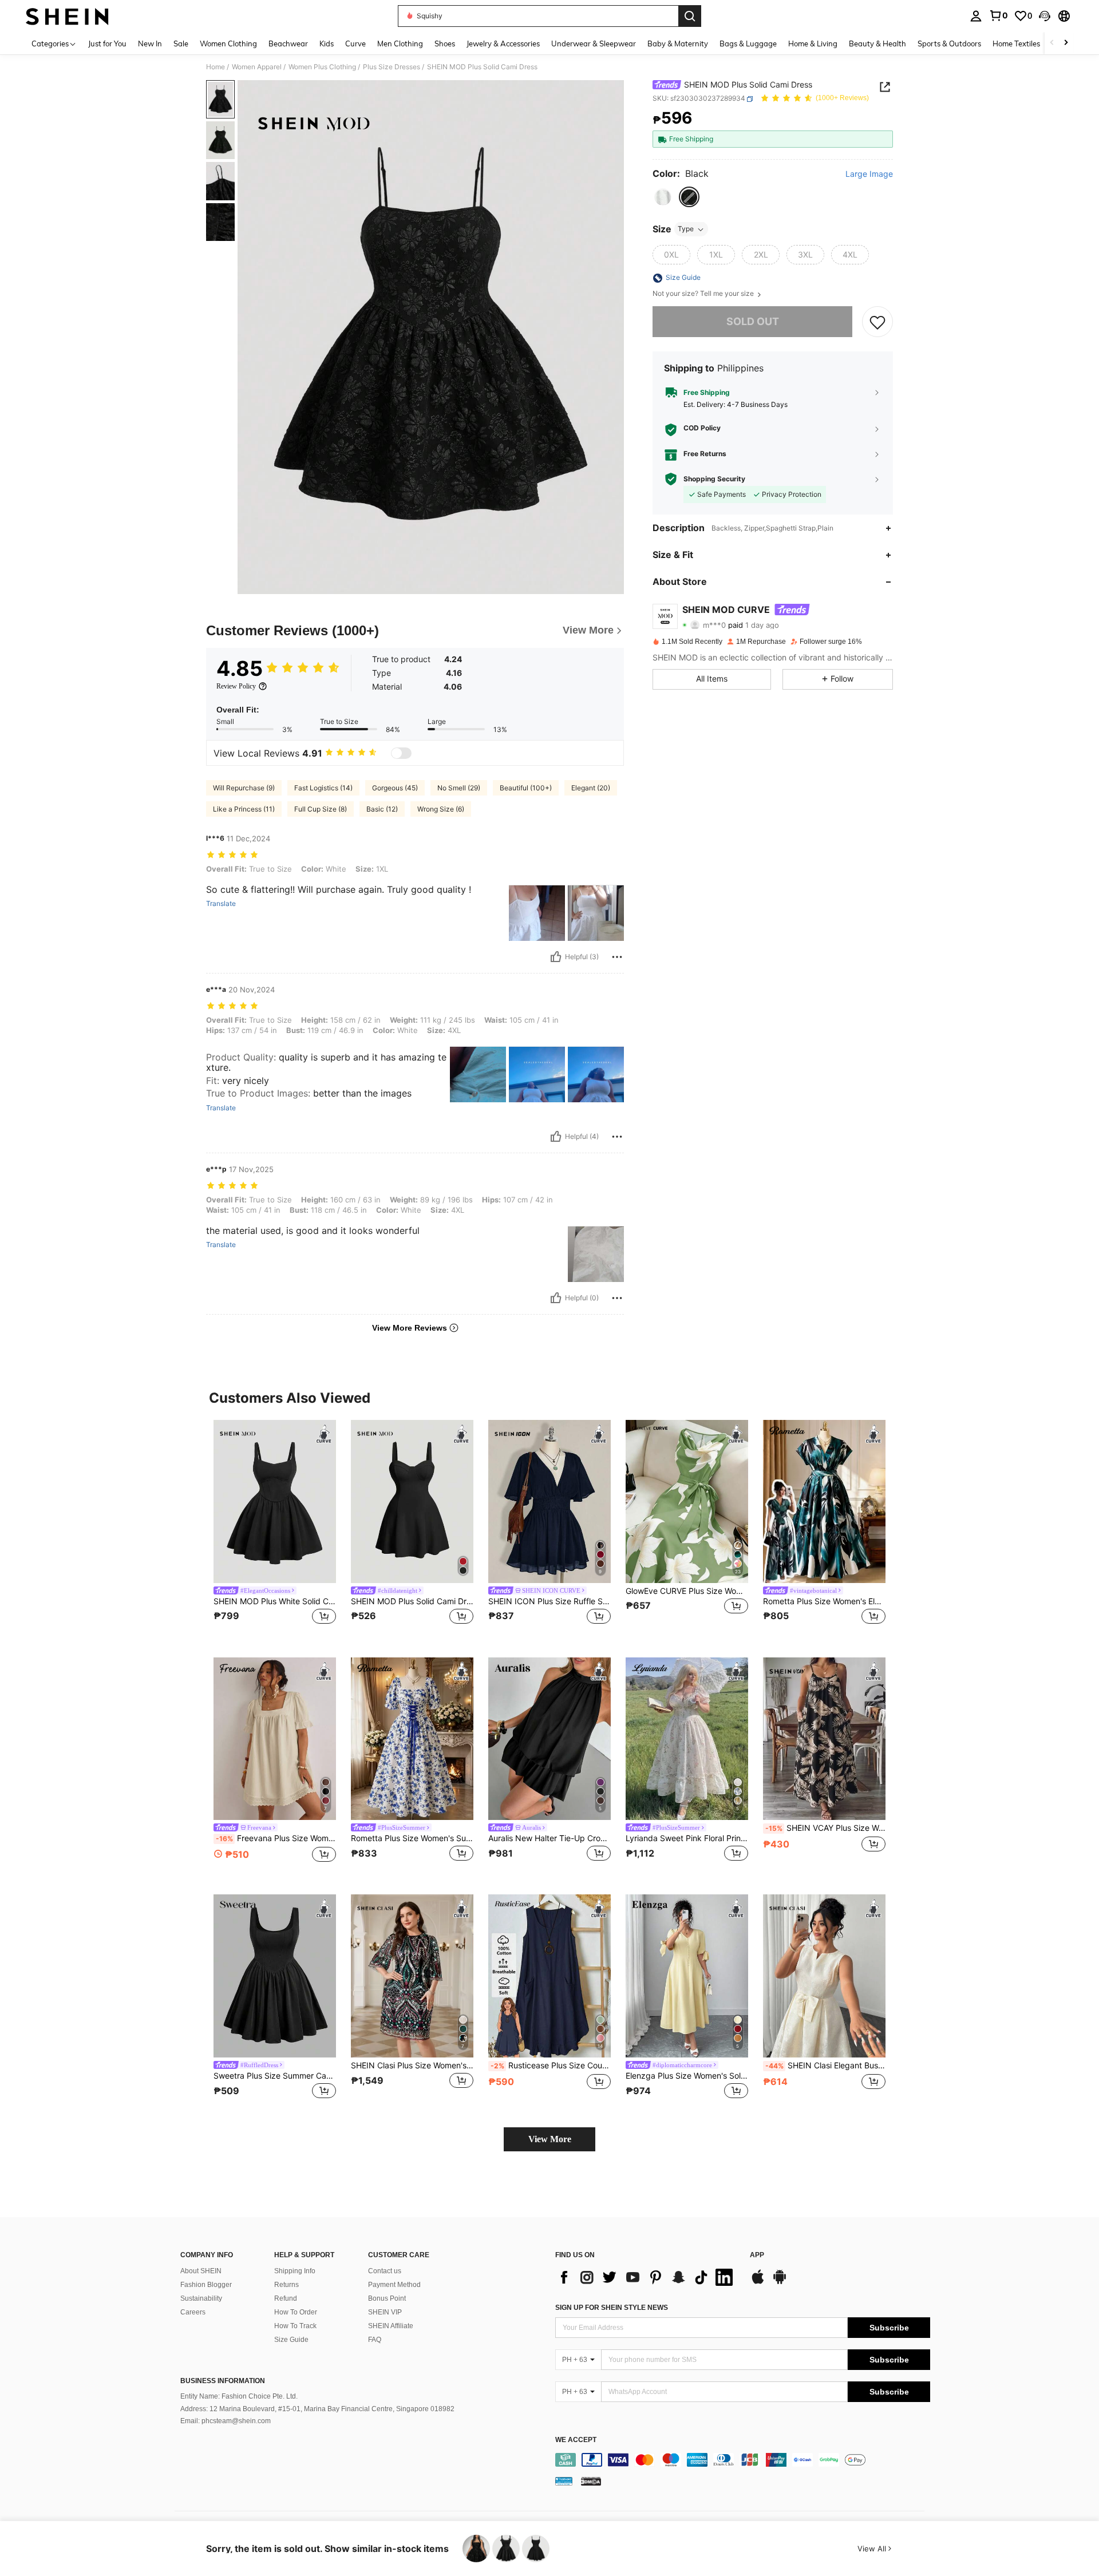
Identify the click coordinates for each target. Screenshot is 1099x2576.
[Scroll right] (1066, 43)
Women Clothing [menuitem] (228, 43)
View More (550, 2139)
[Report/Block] (617, 957)
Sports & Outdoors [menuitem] (949, 43)
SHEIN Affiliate (391, 2326)
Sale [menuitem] (181, 43)
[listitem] (275, 1530)
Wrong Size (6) (441, 809)
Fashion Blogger (206, 2285)
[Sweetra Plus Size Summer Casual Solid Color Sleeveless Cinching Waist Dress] (275, 1976)
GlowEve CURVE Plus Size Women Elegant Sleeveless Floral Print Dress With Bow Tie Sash (687, 1591)
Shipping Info (295, 2271)
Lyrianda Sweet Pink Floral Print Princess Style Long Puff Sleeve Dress (687, 1838)
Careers (193, 2312)
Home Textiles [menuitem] (1016, 43)
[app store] (758, 2282)
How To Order (296, 2312)
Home (216, 67)
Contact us (385, 2271)
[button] (1045, 16)
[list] (647, 2277)
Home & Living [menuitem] (813, 43)
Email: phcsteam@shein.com (226, 2421)
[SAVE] (877, 322)
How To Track (295, 2326)
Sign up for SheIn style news (612, 2308)
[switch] (401, 753)
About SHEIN (201, 2271)
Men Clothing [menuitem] (400, 43)
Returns (286, 2285)
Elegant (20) (591, 788)
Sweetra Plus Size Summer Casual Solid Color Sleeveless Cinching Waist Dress (275, 2076)
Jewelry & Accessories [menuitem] (503, 43)
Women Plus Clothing (322, 67)
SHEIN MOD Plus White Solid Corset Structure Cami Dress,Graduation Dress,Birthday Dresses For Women (275, 1601)
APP (757, 2255)
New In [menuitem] (150, 43)
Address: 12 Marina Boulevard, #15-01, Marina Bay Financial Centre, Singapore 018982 (317, 2409)
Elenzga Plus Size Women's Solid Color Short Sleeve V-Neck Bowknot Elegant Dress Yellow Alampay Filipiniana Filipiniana (687, 2076)
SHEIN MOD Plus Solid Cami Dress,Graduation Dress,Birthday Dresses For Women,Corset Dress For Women (412, 1601)
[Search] (690, 16)
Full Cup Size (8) (321, 809)
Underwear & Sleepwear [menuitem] (594, 43)
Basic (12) (382, 809)
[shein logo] (67, 16)
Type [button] (686, 229)
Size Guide (291, 2340)
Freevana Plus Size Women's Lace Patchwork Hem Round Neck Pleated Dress (276, 1838)
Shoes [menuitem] (445, 43)
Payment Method (394, 2285)
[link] (998, 15)
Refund (286, 2298)
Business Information (223, 2381)
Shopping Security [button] (714, 479)
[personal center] (976, 16)
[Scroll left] (1052, 43)
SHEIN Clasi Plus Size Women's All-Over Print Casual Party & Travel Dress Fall (412, 2065)
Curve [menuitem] (355, 43)
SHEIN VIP (385, 2312)
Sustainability (201, 2298)
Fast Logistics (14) (323, 788)
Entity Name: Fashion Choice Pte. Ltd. (239, 2396)
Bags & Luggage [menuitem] (748, 43)
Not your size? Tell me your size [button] (704, 294)
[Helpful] (556, 957)
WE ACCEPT (576, 2440)
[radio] (663, 197)
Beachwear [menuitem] (288, 43)
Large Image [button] (869, 175)
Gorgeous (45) (395, 788)
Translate (221, 904)
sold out (753, 322)
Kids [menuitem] (327, 43)
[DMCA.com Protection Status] (591, 2481)
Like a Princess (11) (244, 809)
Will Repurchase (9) (244, 788)
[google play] (780, 2282)
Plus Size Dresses (392, 67)
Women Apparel (257, 67)
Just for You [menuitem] (107, 43)
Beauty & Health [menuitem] (877, 43)
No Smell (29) (459, 788)
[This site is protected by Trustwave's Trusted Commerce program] (564, 2481)
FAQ (375, 2340)
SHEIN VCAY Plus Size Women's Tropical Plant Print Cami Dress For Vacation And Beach (825, 1828)
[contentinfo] (743, 2460)
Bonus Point (387, 2298)
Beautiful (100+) (526, 788)
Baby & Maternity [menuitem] (678, 43)
